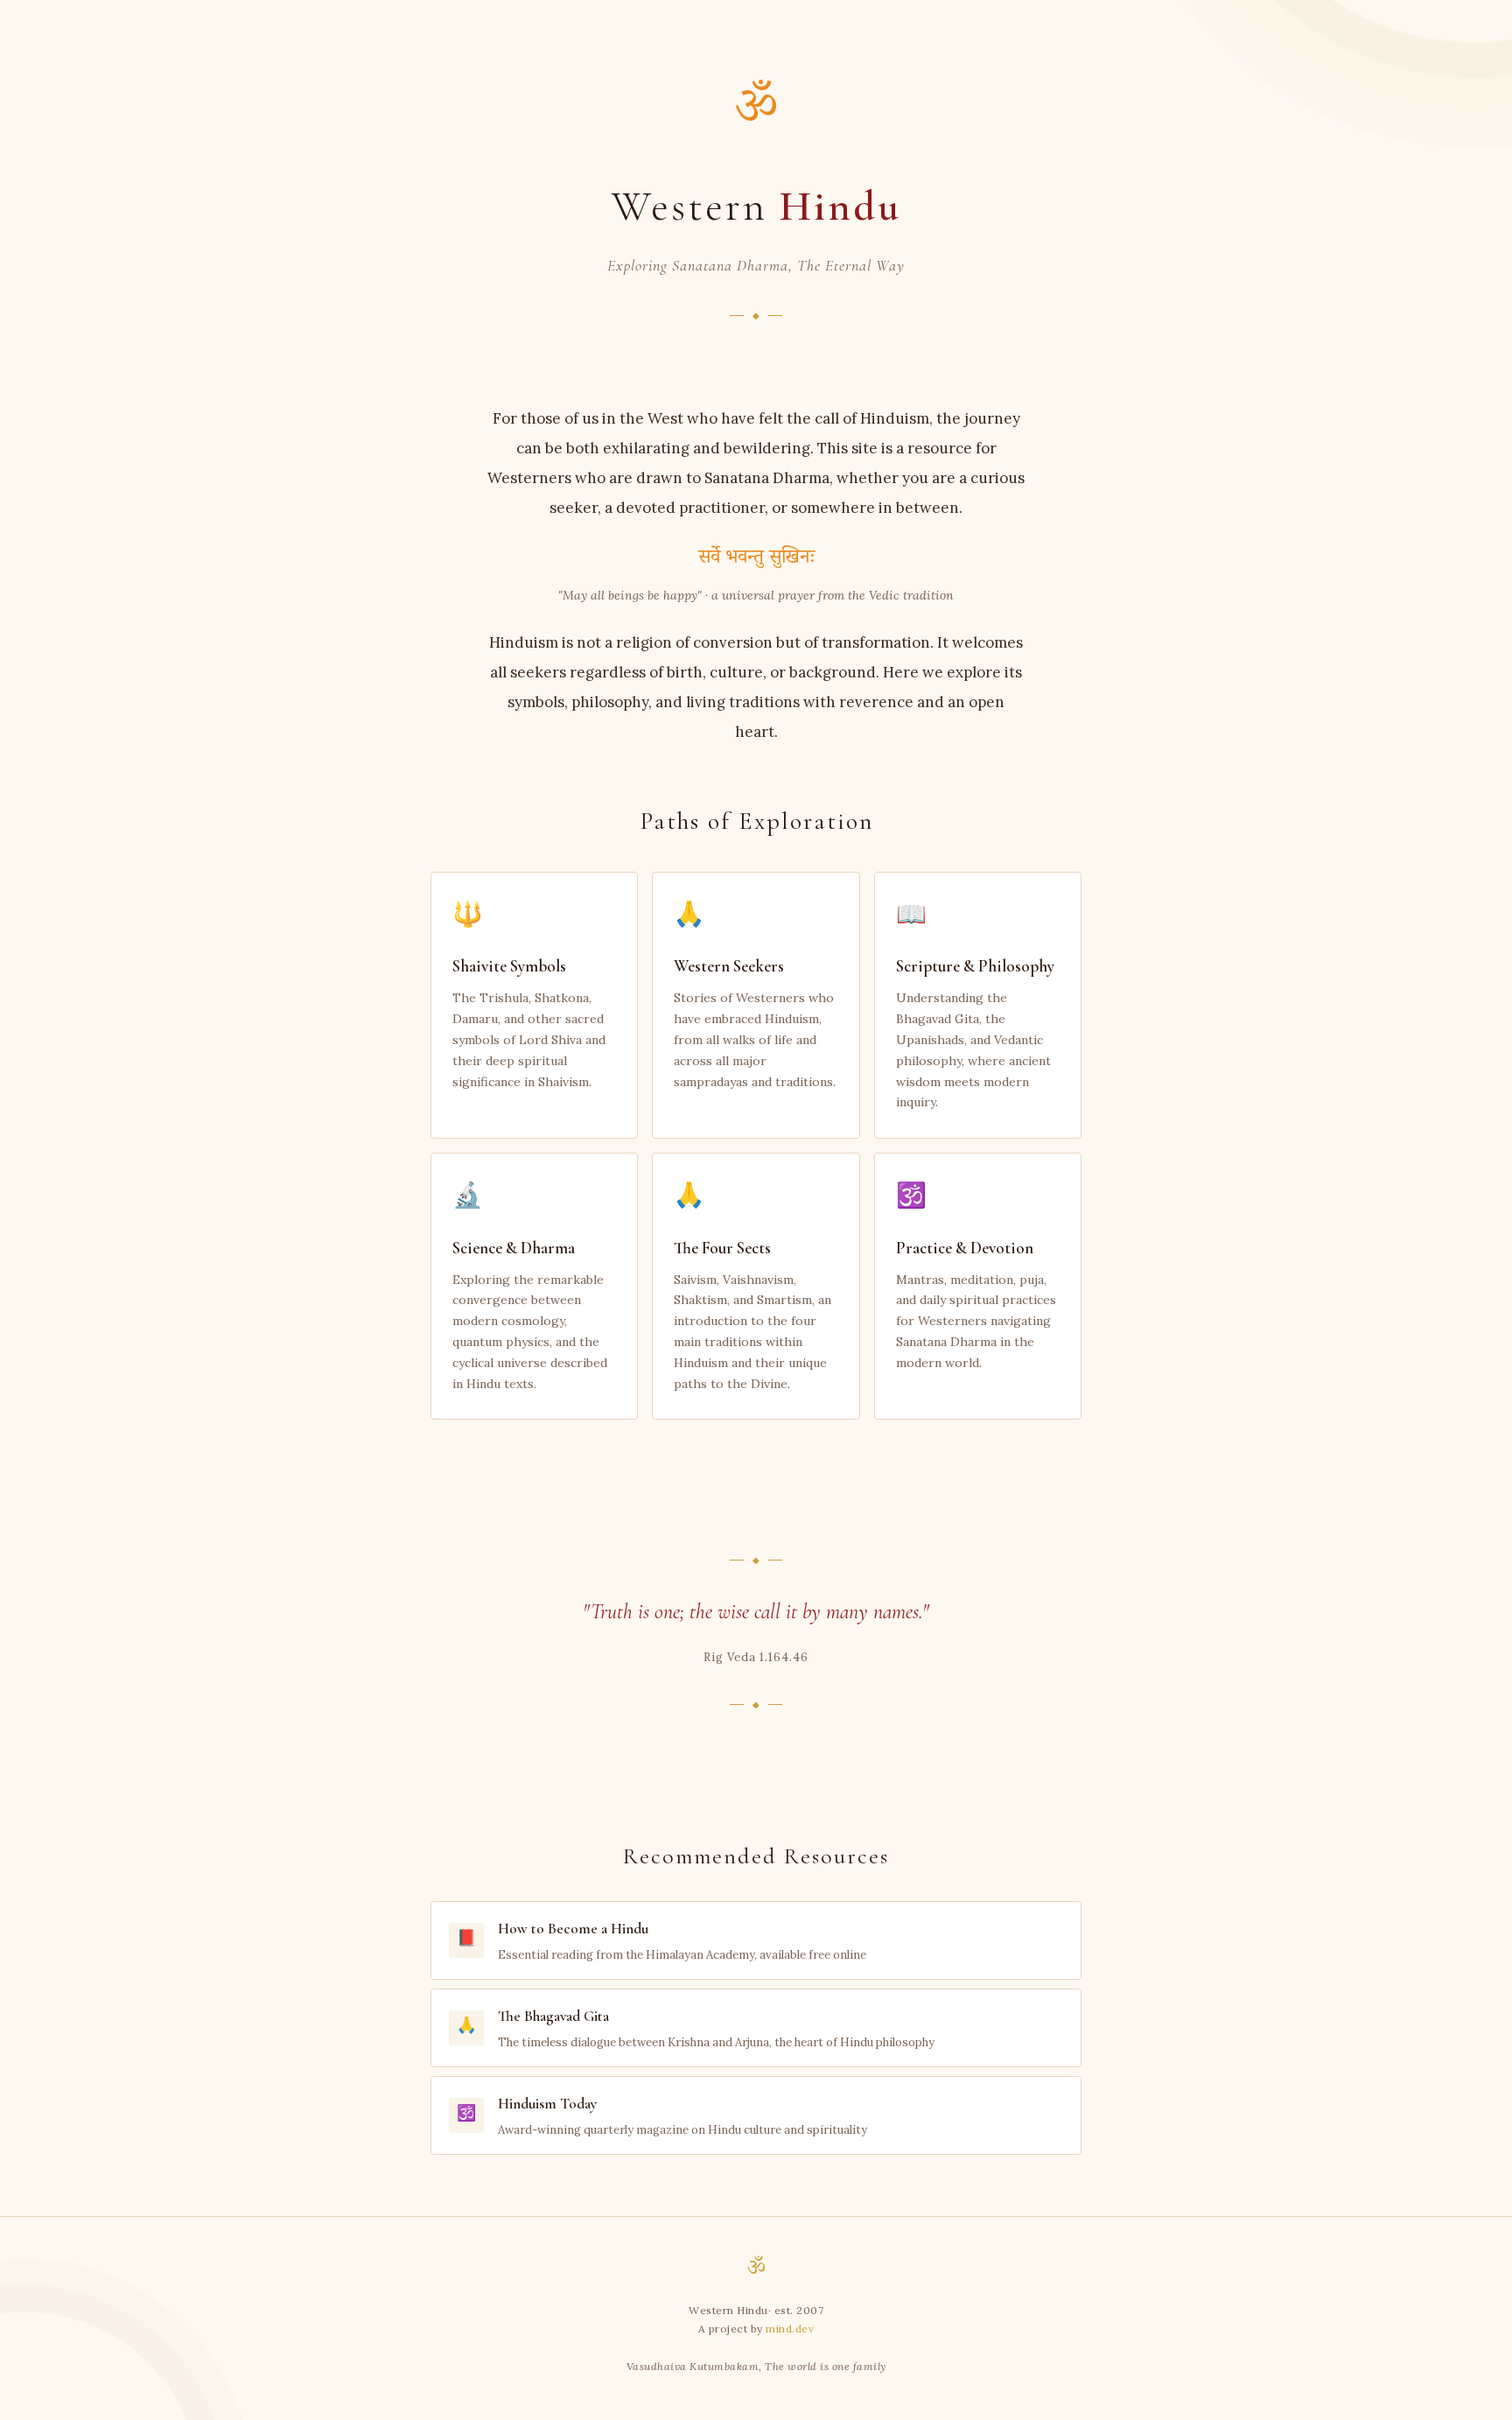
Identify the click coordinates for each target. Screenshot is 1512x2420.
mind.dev (790, 2329)
